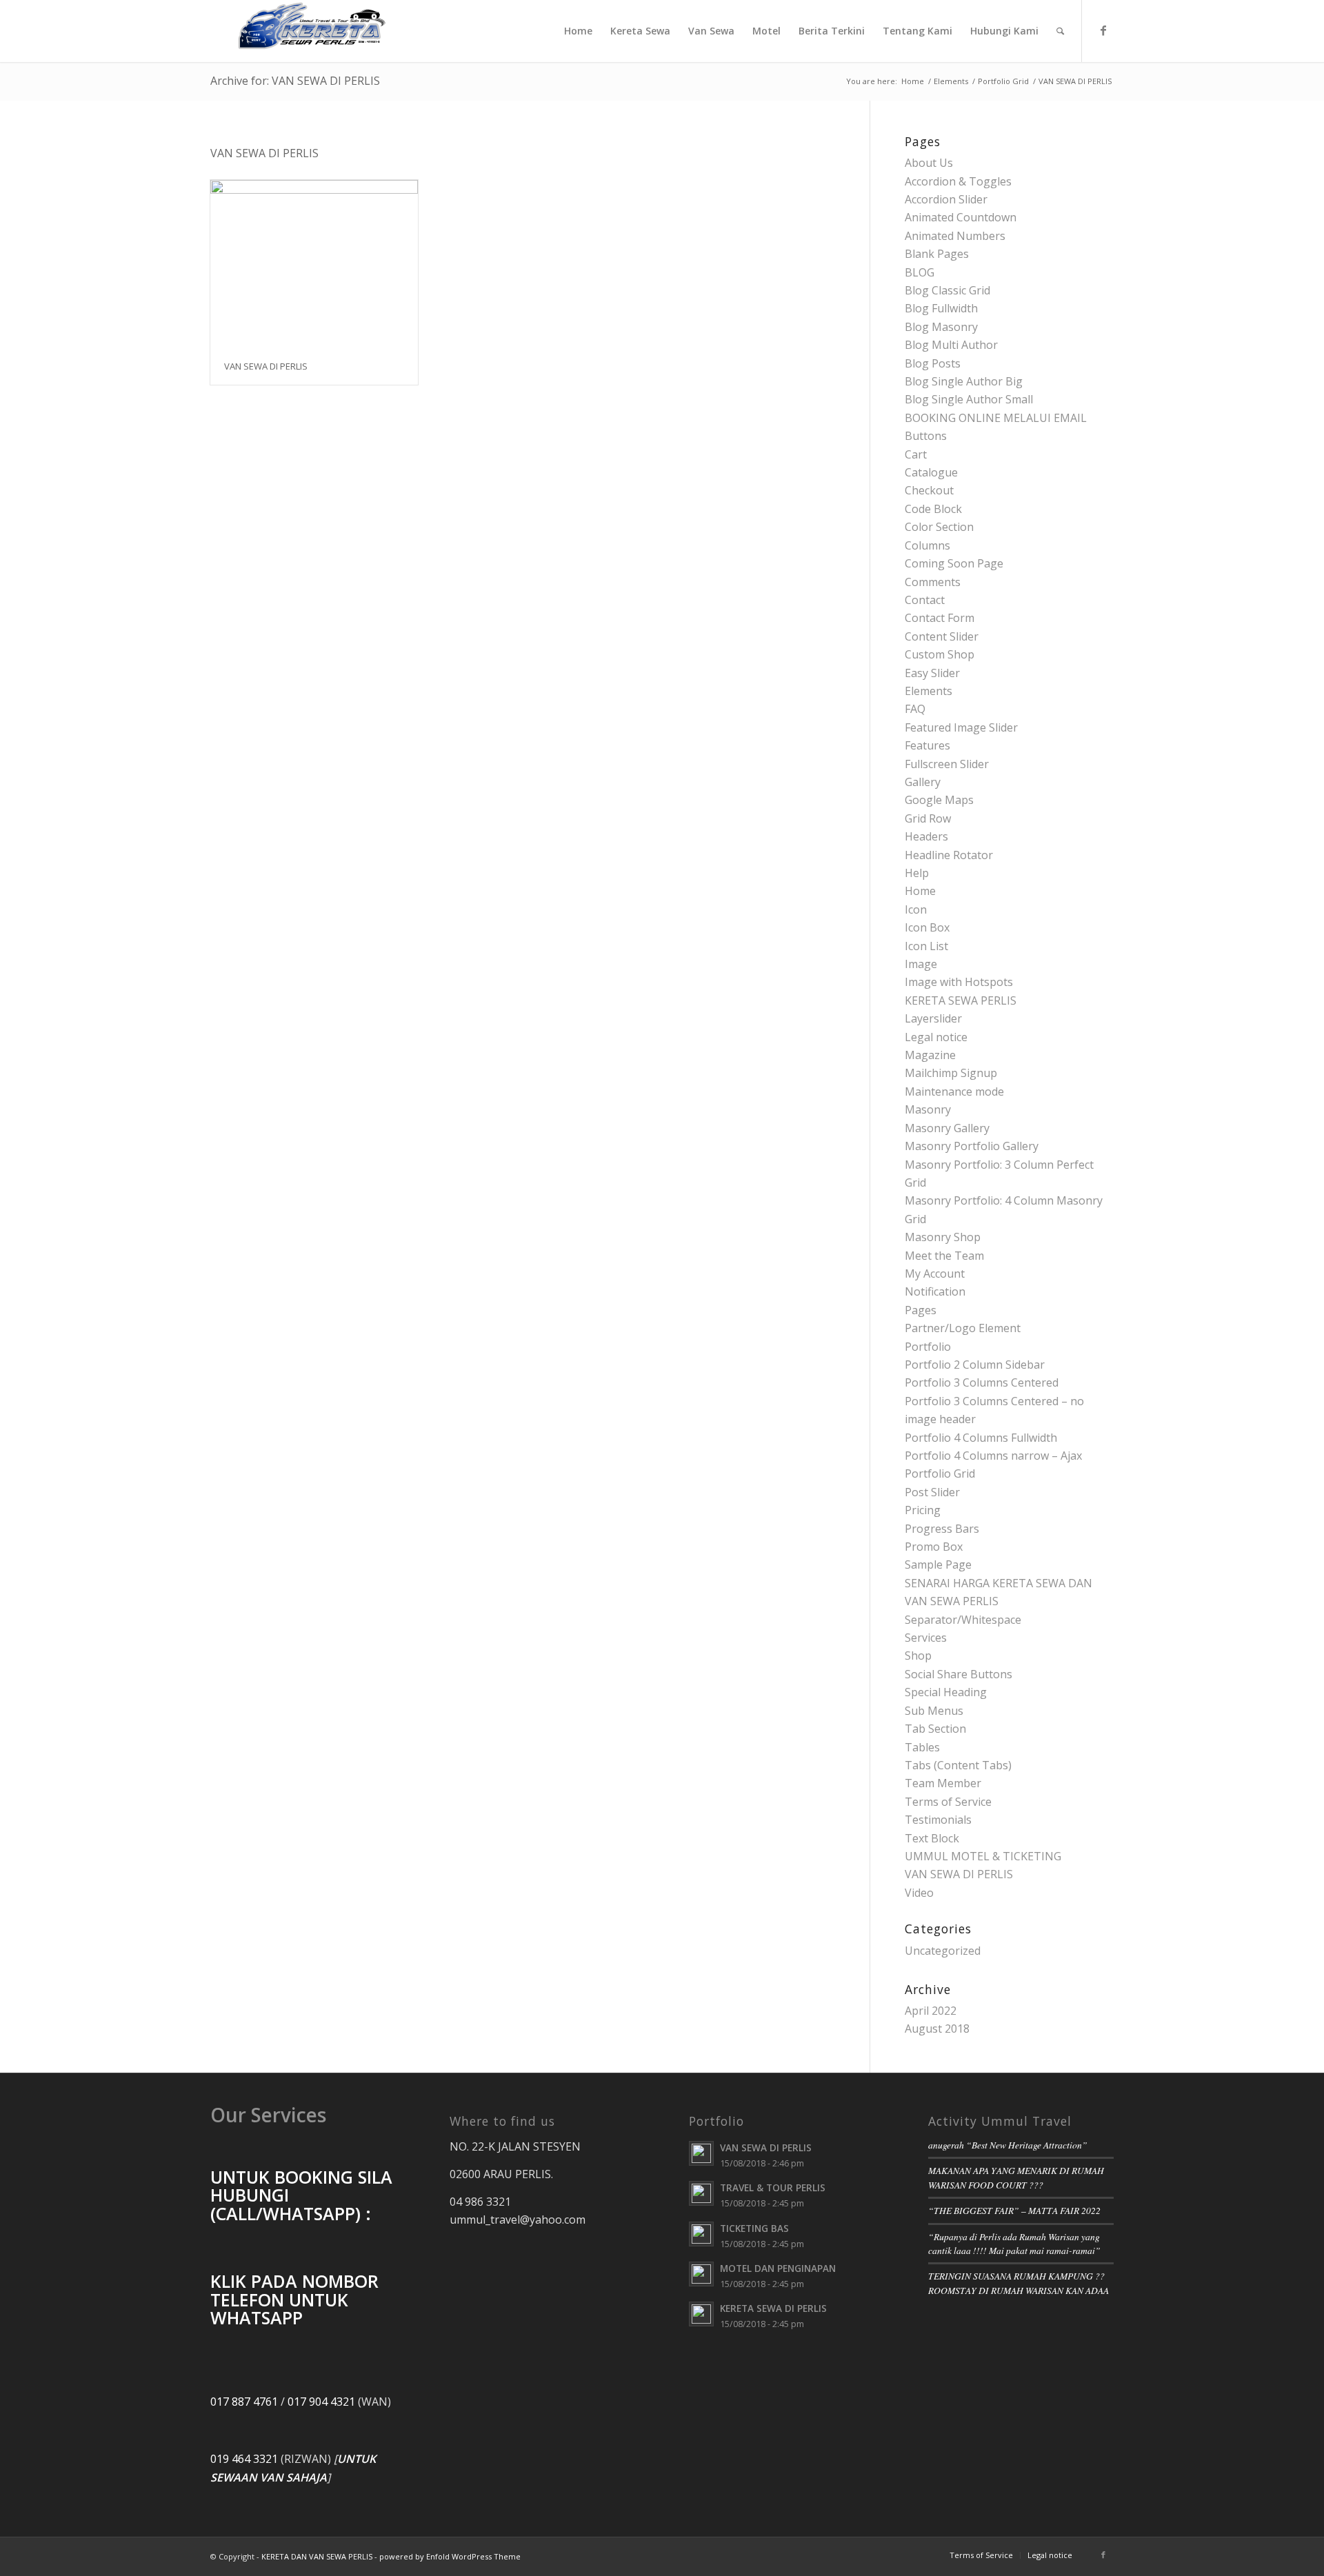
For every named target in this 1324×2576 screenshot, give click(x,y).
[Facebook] (1103, 30)
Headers (926, 836)
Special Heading (946, 1692)
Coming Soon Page (954, 563)
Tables (922, 1747)
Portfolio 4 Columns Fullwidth (981, 1438)
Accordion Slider (946, 199)
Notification (935, 1291)
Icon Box (927, 927)
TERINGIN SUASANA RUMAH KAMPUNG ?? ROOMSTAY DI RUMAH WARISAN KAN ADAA (1019, 2283)
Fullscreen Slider (947, 764)
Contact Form (940, 618)
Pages (921, 1310)
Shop (918, 1656)
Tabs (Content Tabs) (958, 1765)
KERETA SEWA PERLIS (961, 1000)
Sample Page (938, 1564)
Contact (925, 600)
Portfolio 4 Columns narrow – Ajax (993, 1456)
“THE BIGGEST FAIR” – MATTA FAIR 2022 (1014, 2210)
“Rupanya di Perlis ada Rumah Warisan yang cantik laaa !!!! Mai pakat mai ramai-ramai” (1014, 2243)
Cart (916, 454)
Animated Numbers (955, 236)
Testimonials (938, 1820)
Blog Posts (933, 363)
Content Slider (942, 636)
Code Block (933, 509)
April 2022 (931, 2011)
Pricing (923, 1510)
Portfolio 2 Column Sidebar (975, 1365)
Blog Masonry (941, 327)
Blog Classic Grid (947, 290)
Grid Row (928, 818)
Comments (933, 582)
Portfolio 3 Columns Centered (982, 1382)
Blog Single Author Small (969, 399)
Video (919, 1893)
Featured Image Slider (961, 727)
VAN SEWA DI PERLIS (266, 366)
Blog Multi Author (951, 345)
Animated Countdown (961, 217)
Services (926, 1638)
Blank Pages (937, 254)
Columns (927, 545)
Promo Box (934, 1547)
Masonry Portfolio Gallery (972, 1146)
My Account (935, 1274)
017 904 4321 (321, 2402)
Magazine (930, 1055)
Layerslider (933, 1018)
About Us (929, 163)
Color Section (939, 527)
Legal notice (936, 1037)
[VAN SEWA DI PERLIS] (314, 264)
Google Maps (939, 800)
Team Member (943, 1783)
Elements (951, 81)
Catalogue (931, 472)
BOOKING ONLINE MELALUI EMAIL (996, 418)
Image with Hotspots (959, 982)
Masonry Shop (943, 1237)
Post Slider (932, 1492)
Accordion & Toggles (958, 181)
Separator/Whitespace (963, 1620)
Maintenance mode (954, 1091)
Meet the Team (944, 1256)
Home (913, 81)
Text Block (932, 1838)
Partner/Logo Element (963, 1328)
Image (921, 964)
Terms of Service (948, 1802)
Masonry (928, 1109)
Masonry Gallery (947, 1128)
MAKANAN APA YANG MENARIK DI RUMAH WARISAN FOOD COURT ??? (1016, 2177)
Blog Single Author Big (964, 381)
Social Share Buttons (959, 1674)
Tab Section (935, 1729)
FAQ (915, 709)
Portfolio (928, 1347)
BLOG (920, 272)
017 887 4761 (244, 2402)
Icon (916, 909)
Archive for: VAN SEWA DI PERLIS (295, 81)
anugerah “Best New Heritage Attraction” (1008, 2145)
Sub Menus (934, 1711)
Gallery (923, 782)
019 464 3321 (244, 2459)
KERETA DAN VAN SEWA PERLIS (317, 2556)
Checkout (929, 490)
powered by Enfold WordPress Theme (450, 2556)
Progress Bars (942, 1529)
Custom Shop (940, 654)
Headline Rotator (949, 855)
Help (917, 873)
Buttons (926, 436)
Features (927, 745)
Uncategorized (943, 1951)
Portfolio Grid (1003, 81)
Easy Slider (932, 673)
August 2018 (937, 2029)
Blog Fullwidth (941, 308)
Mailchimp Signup (951, 1073)
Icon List (926, 946)
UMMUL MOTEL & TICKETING (983, 1856)
